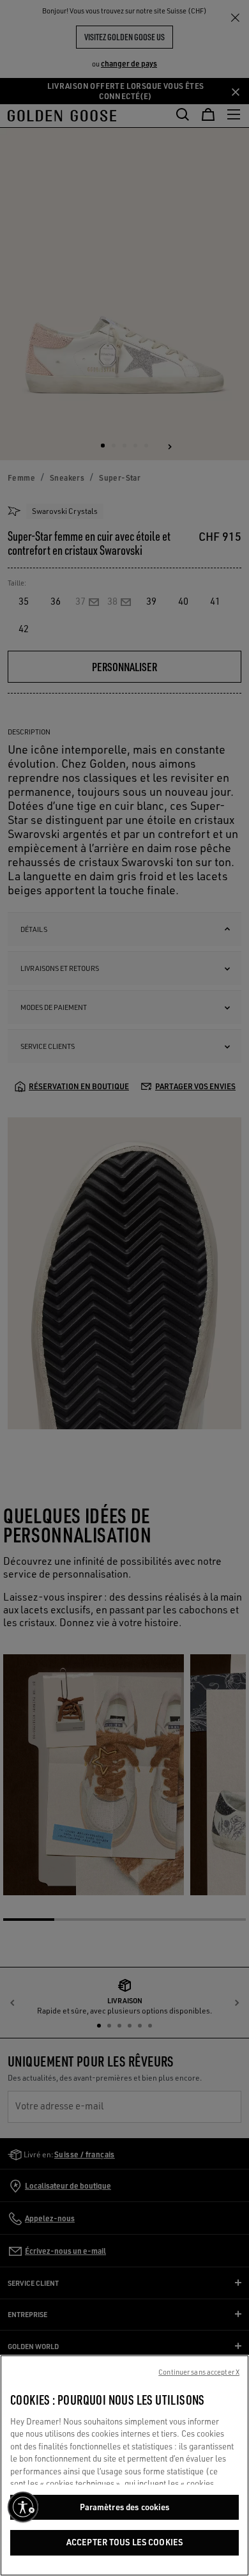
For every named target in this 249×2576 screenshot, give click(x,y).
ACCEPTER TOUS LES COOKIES (124, 2542)
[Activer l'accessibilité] (23, 2507)
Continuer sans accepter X (199, 2372)
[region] (124, 2465)
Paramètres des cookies (125, 2507)
